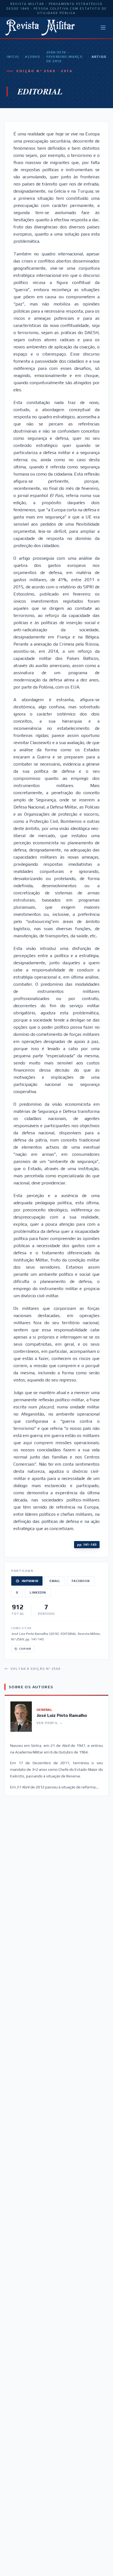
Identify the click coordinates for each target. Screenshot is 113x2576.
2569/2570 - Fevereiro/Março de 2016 (64, 57)
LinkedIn (38, 1592)
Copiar (25, 1649)
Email (55, 1581)
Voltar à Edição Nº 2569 (36, 1669)
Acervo (33, 57)
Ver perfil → (50, 1723)
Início (13, 57)
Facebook (81, 1581)
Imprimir (30, 1581)
